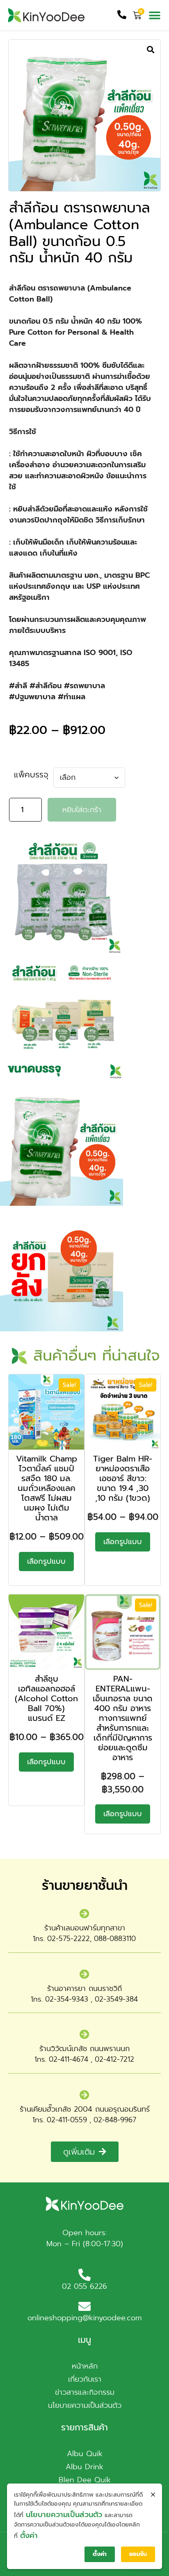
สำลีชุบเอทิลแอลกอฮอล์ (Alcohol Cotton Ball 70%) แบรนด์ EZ (46, 1698)
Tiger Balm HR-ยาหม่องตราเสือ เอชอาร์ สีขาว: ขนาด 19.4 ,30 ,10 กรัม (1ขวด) (123, 1478)
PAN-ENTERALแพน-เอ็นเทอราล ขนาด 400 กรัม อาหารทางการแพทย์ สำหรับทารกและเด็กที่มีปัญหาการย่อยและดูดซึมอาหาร (123, 1718)
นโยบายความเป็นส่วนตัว (64, 2515)
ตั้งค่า (29, 2535)
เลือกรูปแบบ (46, 1561)
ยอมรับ (138, 2554)
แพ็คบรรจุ (31, 775)
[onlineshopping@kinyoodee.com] (84, 2306)
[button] (155, 15)
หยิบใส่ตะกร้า (82, 810)
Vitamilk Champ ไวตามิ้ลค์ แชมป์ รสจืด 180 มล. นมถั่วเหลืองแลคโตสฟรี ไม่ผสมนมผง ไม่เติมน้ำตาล (47, 1488)
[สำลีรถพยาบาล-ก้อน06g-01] (84, 115)
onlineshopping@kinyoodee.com (85, 2318)
